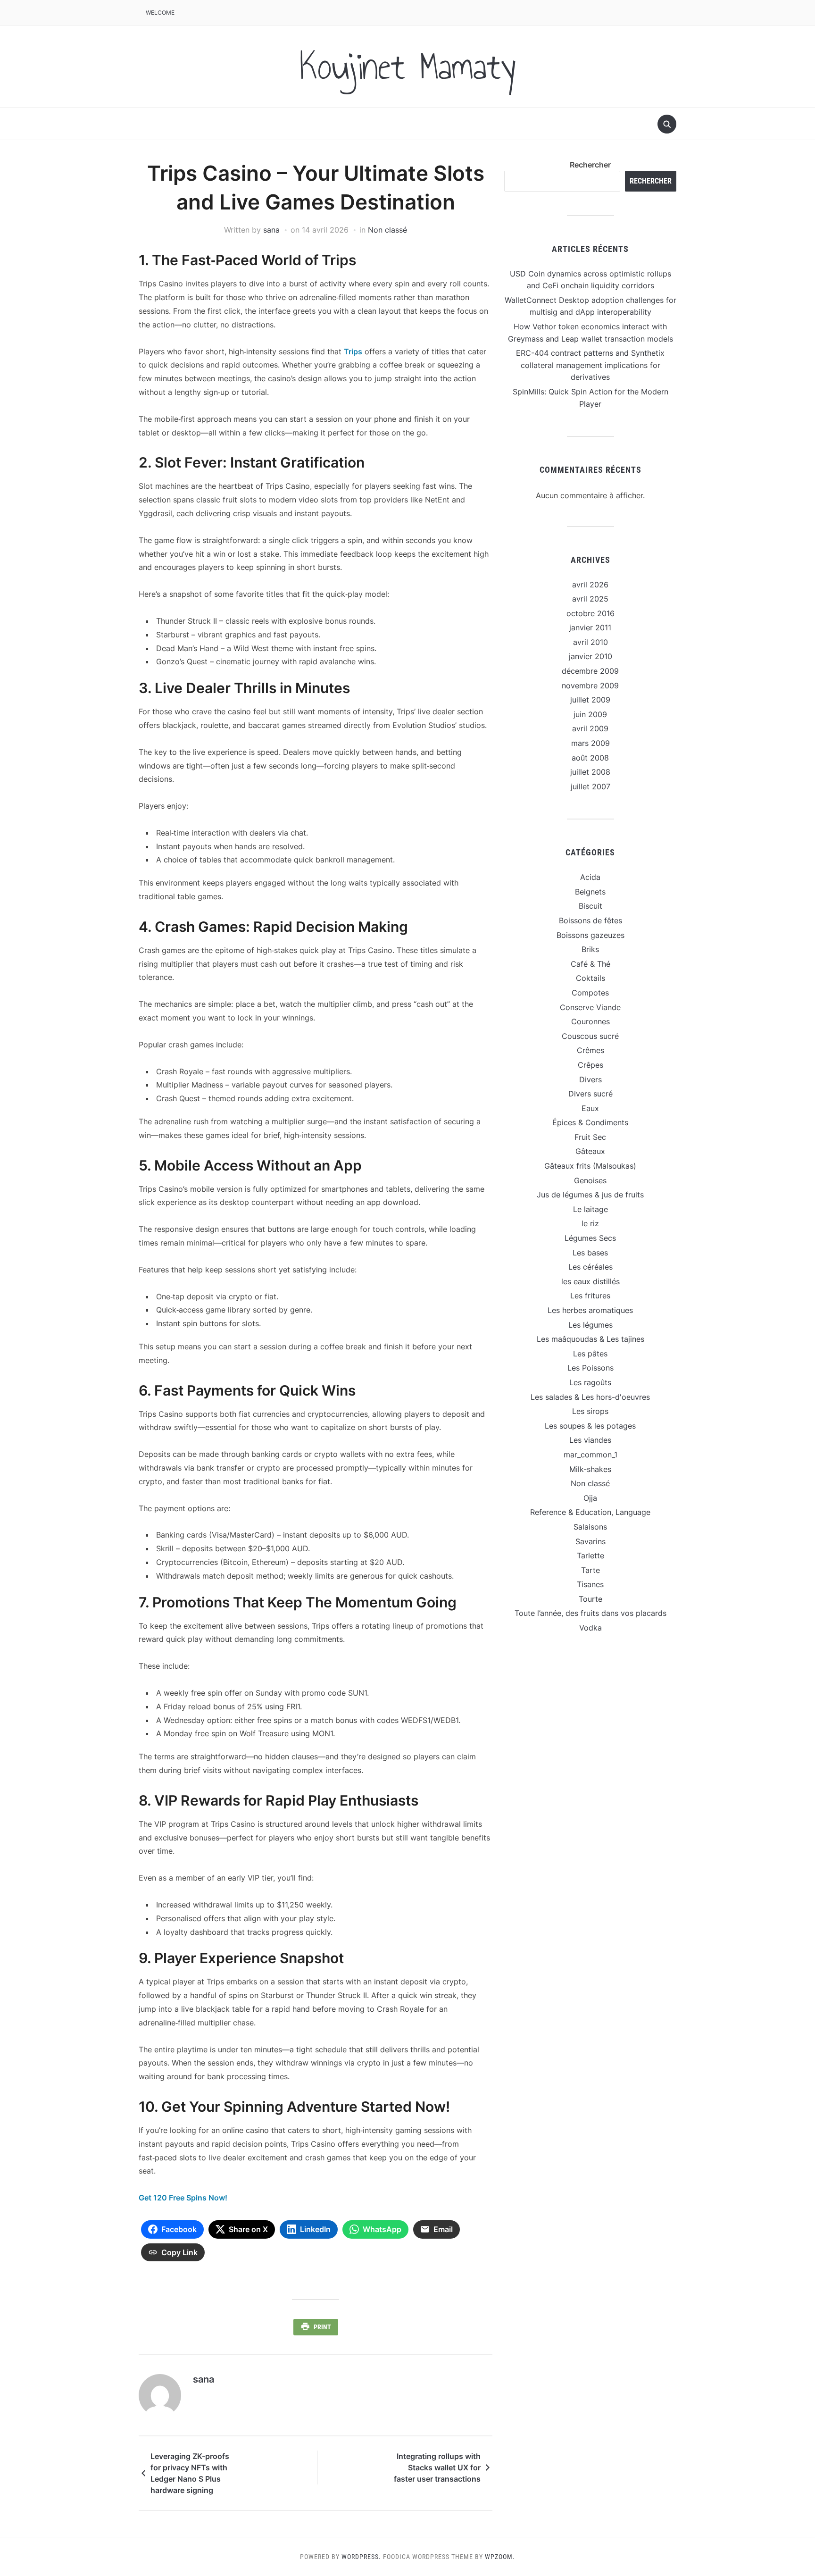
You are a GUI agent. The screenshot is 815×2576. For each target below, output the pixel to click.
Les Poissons (590, 1368)
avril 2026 (590, 585)
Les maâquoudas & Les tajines (590, 1339)
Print (322, 2327)
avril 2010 (590, 642)
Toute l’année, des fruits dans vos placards (590, 1613)
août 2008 (590, 758)
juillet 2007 (590, 786)
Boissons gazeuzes (590, 935)
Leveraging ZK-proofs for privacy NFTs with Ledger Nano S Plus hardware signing (190, 2473)
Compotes (590, 993)
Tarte (590, 1570)
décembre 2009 (590, 671)
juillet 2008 (590, 772)
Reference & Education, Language (590, 1512)
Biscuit (590, 906)
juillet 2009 (590, 700)
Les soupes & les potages (590, 1426)
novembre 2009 (590, 686)
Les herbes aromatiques (590, 1310)
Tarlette (590, 1556)
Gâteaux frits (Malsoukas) (590, 1166)
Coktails (590, 978)
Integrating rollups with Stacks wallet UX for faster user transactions (437, 2467)
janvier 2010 (590, 656)
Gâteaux (590, 1151)
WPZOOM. (500, 2557)
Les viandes (590, 1440)
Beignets (590, 892)
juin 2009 (590, 714)
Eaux (590, 1108)
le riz (590, 1223)
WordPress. (361, 2557)
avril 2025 (590, 599)
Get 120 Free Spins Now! (183, 2198)
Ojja (590, 1498)
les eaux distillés (590, 1281)
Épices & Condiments (590, 1122)
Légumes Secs (590, 1238)
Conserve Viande (590, 1007)
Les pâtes (590, 1354)
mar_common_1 (590, 1455)
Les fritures (590, 1296)
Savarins (590, 1541)
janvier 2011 (590, 627)
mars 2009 (590, 743)
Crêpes (590, 1065)
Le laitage (590, 1209)
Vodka (590, 1628)
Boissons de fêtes (590, 920)
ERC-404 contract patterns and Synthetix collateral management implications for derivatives (590, 365)
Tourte (590, 1599)
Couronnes (590, 1021)
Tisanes (590, 1584)
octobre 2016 (590, 613)
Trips (353, 351)
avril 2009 (590, 728)
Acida (590, 877)
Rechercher (590, 165)
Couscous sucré (590, 1036)
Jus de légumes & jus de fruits (590, 1195)
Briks (590, 949)
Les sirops (590, 1411)
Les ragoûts (590, 1382)
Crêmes (590, 1050)
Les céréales (590, 1267)
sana (271, 230)
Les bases (590, 1253)
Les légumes (590, 1325)
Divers (590, 1079)
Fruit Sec (590, 1137)
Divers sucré (590, 1094)
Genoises (590, 1180)
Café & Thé (590, 964)
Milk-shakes (590, 1469)
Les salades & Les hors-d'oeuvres (590, 1397)
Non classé (387, 230)
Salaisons (590, 1527)
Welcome (160, 13)
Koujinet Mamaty (407, 67)
